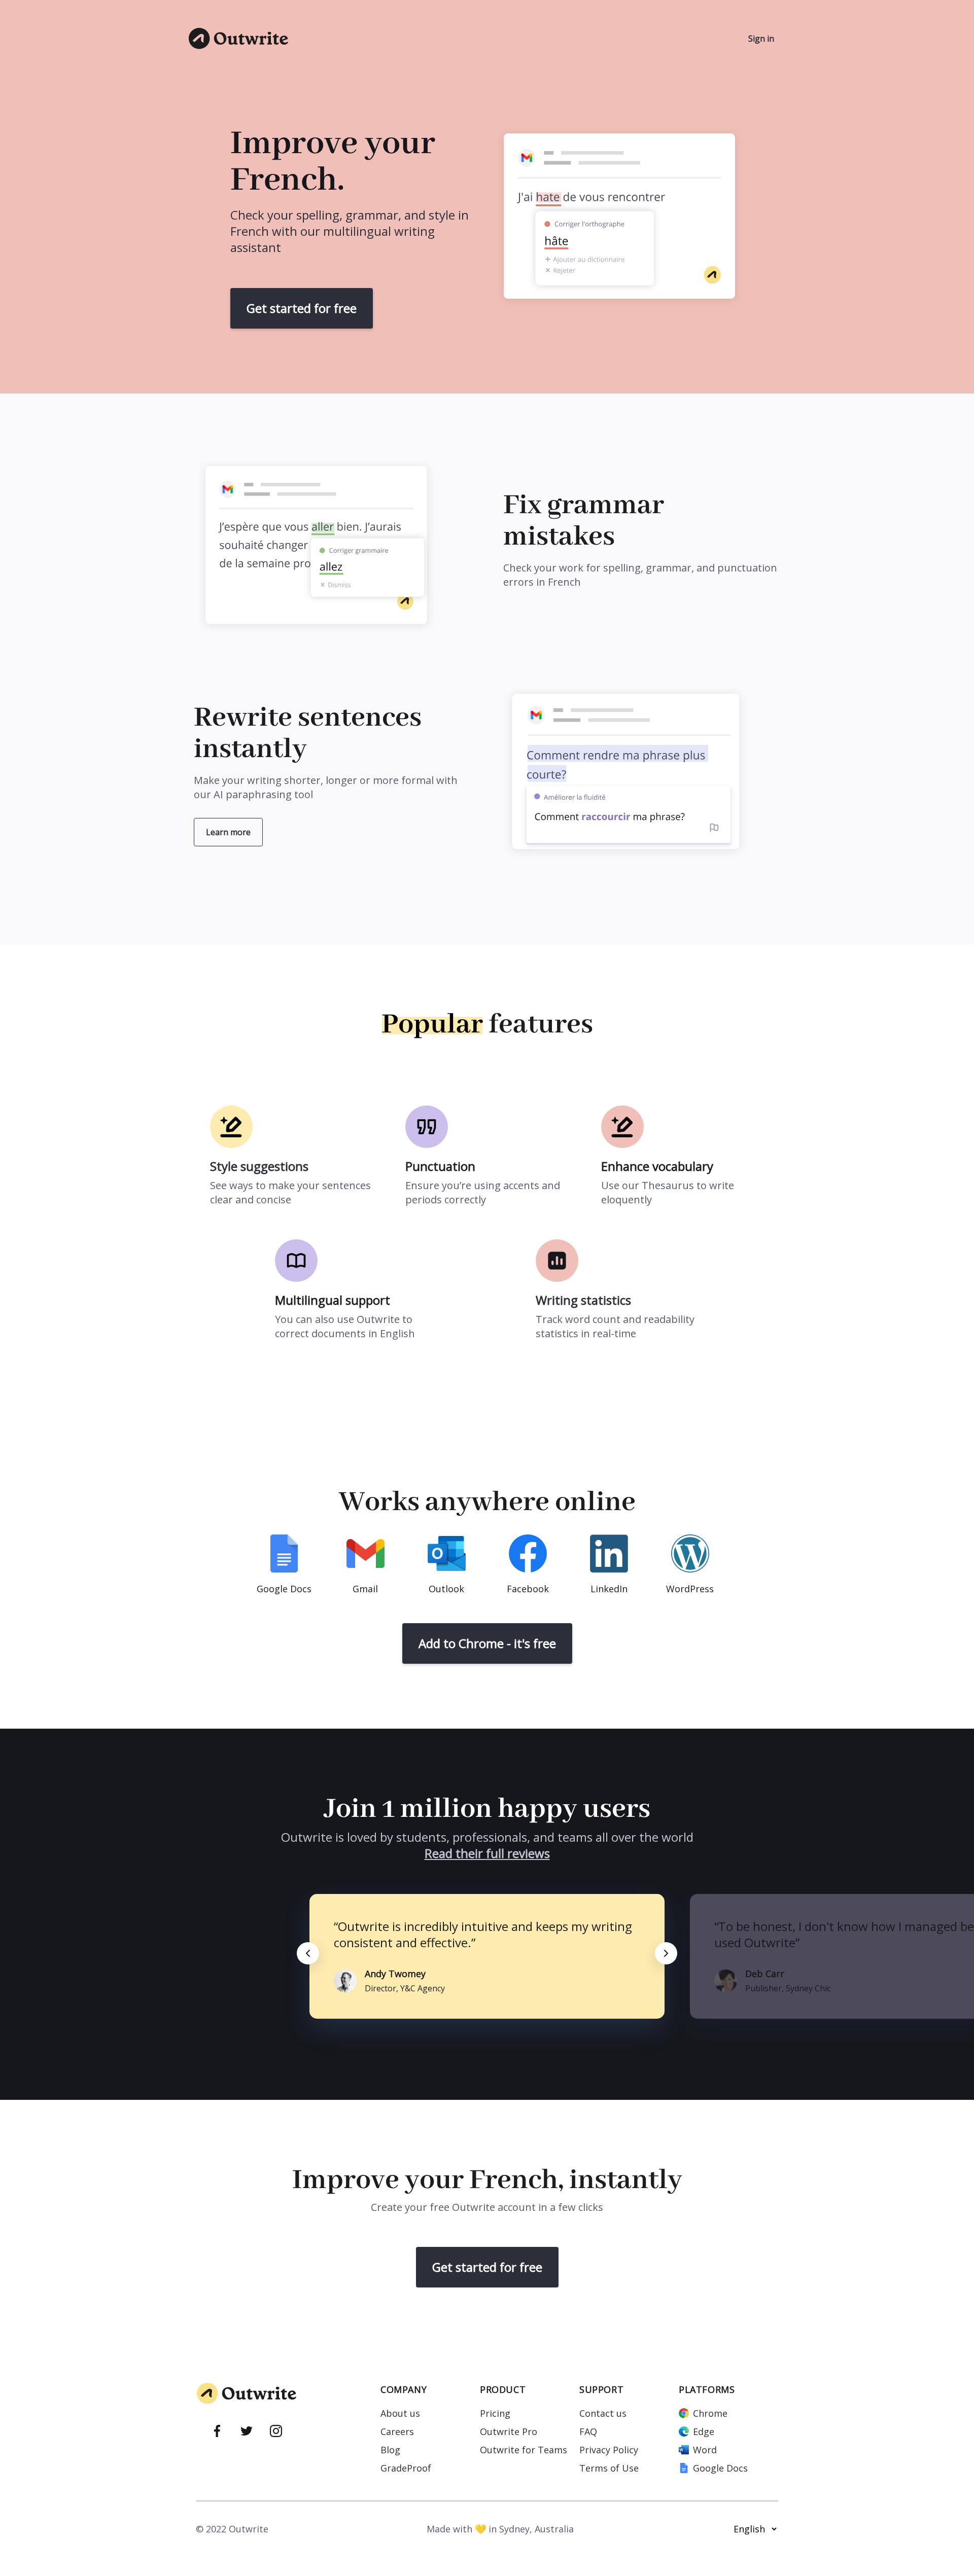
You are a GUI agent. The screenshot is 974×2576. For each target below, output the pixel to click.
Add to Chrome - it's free (487, 1643)
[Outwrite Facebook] (217, 2432)
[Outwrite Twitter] (247, 2432)
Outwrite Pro (509, 2431)
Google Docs (720, 2468)
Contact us (603, 2413)
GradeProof (406, 2468)
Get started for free (302, 308)
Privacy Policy (609, 2450)
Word (705, 2450)
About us (400, 2413)
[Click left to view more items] (308, 1953)
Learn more (228, 832)
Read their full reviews (487, 1853)
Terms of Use (609, 2468)
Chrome (710, 2413)
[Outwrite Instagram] (276, 2432)
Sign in (761, 39)
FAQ (588, 2431)
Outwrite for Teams (524, 2450)
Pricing (495, 2413)
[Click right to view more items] (666, 1953)
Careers (397, 2431)
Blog (390, 2450)
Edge (704, 2431)
